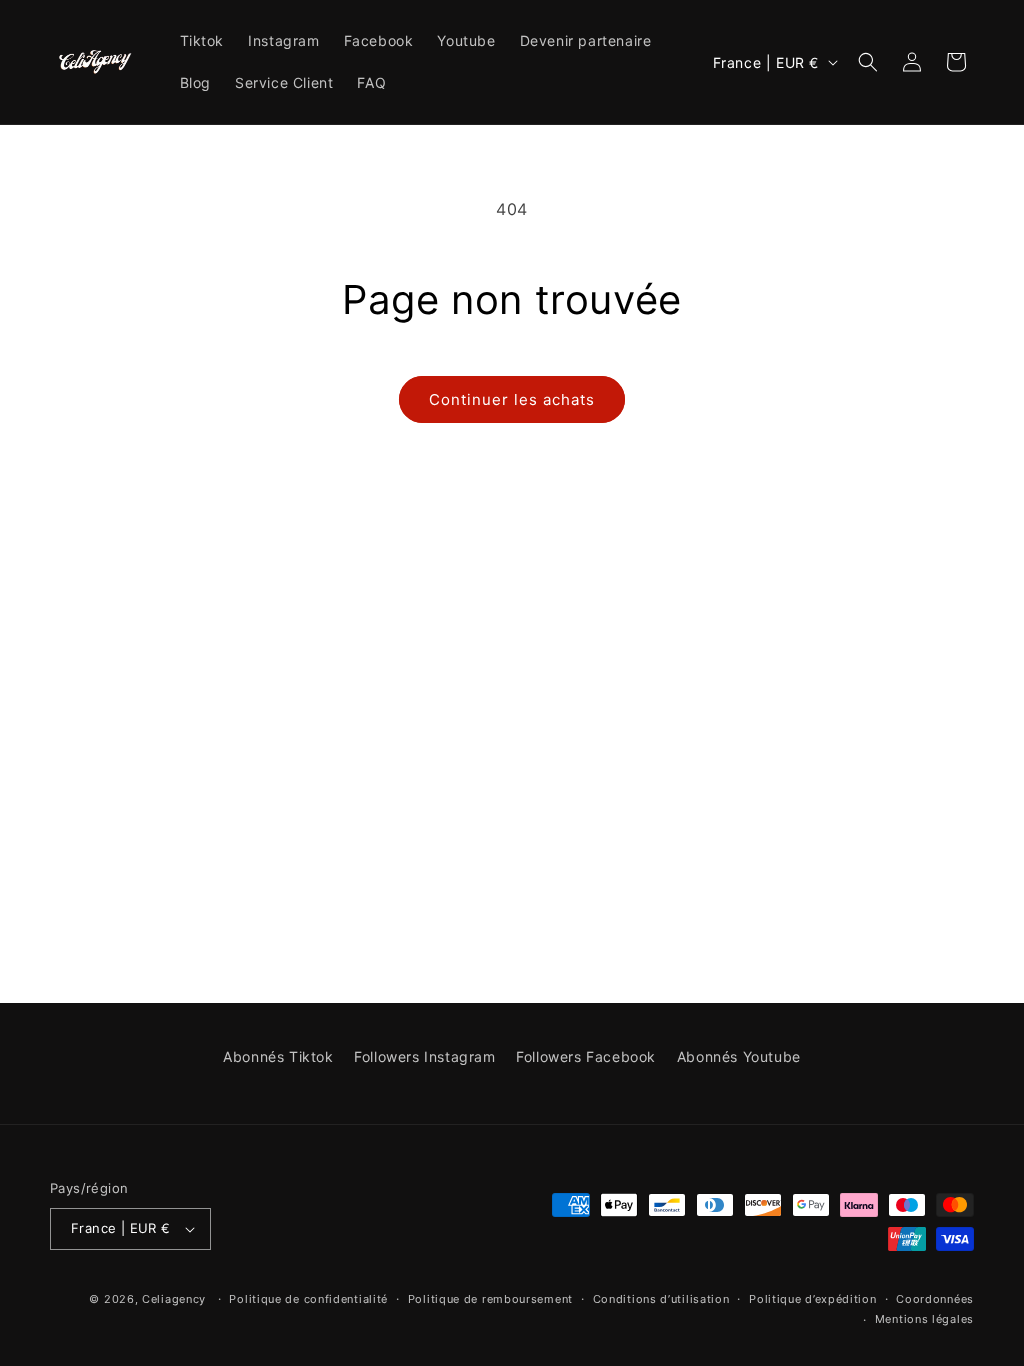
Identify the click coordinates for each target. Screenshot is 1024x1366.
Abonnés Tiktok (278, 1056)
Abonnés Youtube (739, 1056)
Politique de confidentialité (308, 1299)
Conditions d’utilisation (661, 1299)
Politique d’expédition (812, 1299)
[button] (868, 62)
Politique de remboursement (490, 1299)
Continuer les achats (512, 399)
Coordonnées (935, 1299)
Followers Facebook (586, 1056)
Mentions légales (924, 1319)
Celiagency (174, 1299)
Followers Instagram (424, 1056)
